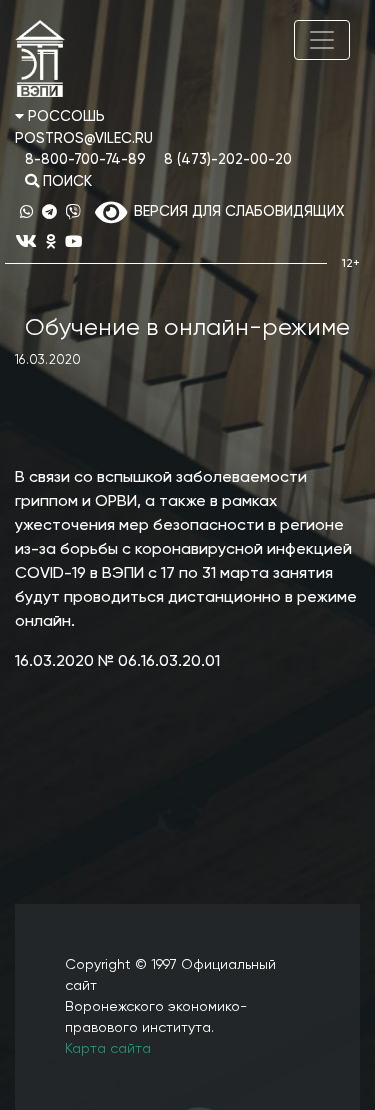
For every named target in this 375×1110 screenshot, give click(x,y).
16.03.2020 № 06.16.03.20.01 (117, 662)
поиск (65, 182)
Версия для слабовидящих (235, 212)
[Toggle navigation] (322, 40)
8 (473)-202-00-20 (228, 160)
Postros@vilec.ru (84, 139)
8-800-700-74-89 (85, 160)
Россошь (64, 117)
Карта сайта (108, 1049)
